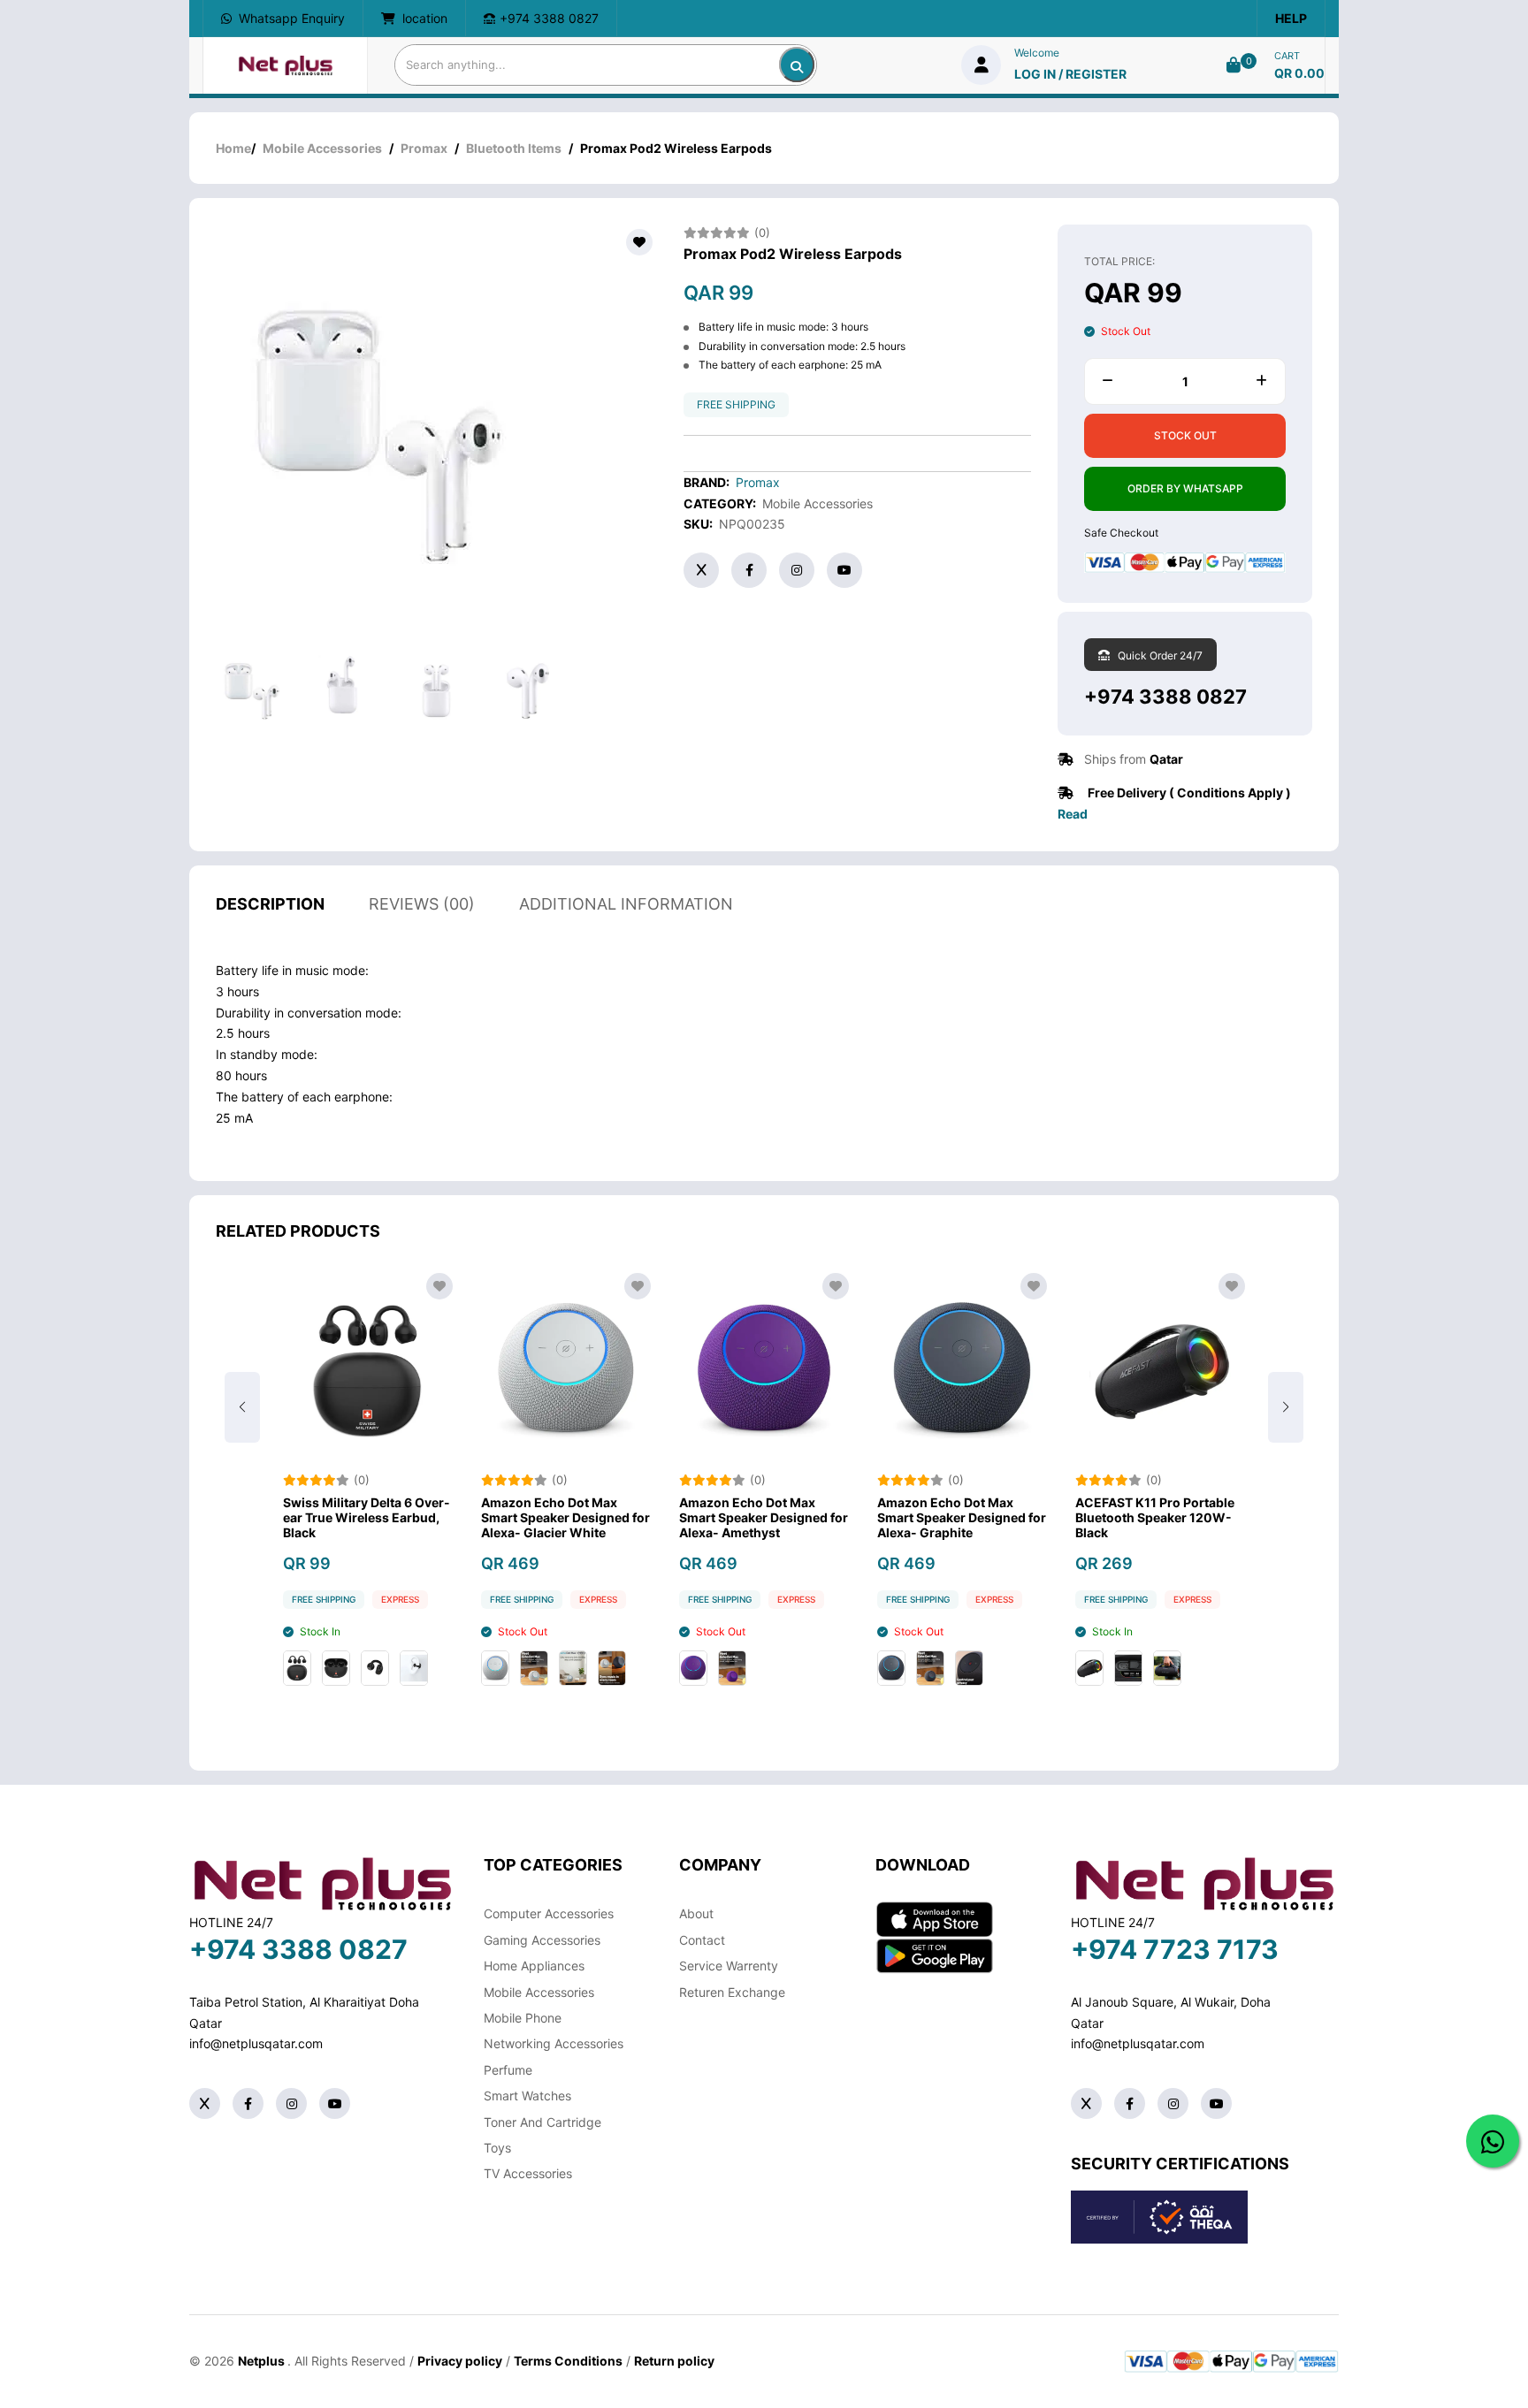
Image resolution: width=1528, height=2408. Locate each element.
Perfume (508, 2070)
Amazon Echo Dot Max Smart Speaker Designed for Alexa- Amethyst (764, 1518)
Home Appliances (534, 1966)
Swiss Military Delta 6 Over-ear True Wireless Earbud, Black (367, 1518)
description (270, 904)
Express (400, 1599)
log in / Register (1070, 74)
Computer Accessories (549, 1913)
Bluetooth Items (514, 148)
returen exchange (732, 1992)
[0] (1234, 65)
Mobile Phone (523, 2018)
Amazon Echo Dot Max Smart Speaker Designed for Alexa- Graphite (962, 1518)
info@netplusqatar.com (256, 2043)
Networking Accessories (554, 2043)
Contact (702, 1940)
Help (1291, 18)
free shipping (736, 404)
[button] (1286, 1407)
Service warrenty (729, 1966)
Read (1073, 814)
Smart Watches (527, 2096)
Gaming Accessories (542, 1940)
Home (233, 148)
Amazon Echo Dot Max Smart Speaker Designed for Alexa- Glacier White (565, 1518)
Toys (497, 2148)
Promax (424, 148)
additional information (626, 904)
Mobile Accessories (322, 148)
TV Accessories (528, 2173)
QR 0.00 (1299, 73)
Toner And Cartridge (542, 2122)
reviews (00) (422, 904)
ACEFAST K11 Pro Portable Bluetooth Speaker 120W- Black (1155, 1518)
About (696, 1913)
